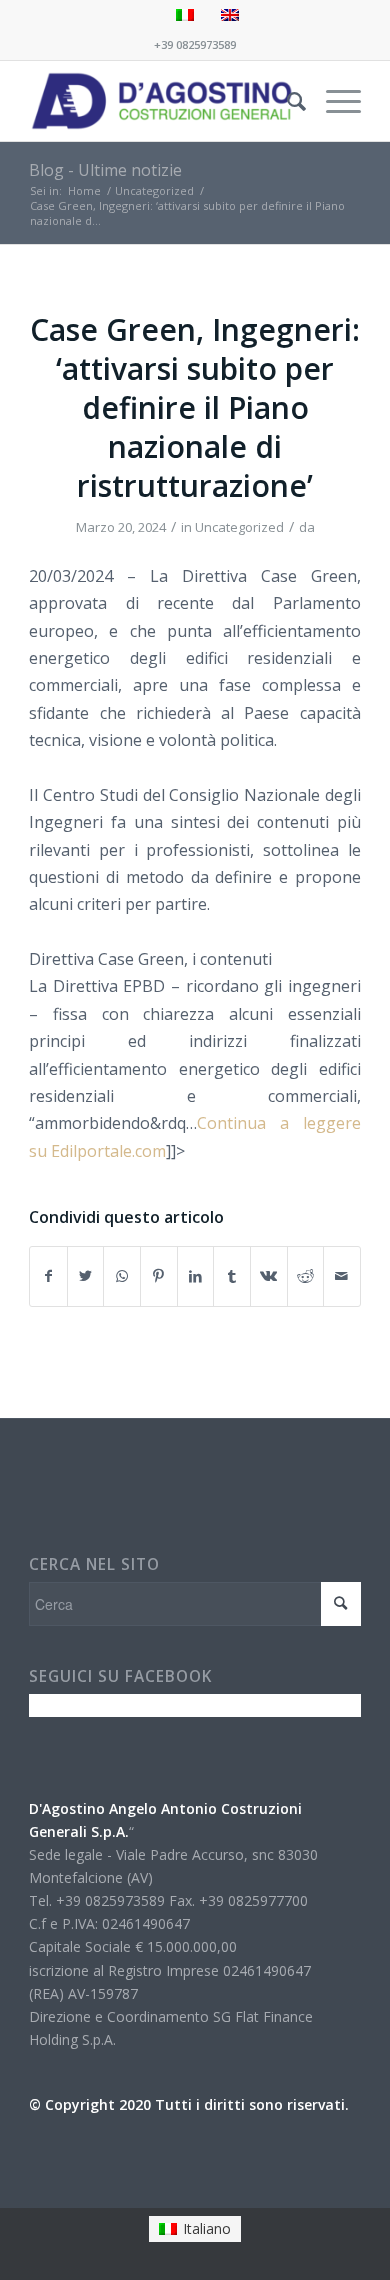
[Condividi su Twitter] (86, 1276)
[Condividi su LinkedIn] (196, 1276)
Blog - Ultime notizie (105, 170)
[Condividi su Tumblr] (232, 1276)
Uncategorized (239, 527)
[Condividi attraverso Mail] (342, 1276)
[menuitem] (286, 101)
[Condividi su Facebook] (48, 1276)
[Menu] (333, 101)
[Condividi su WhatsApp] (122, 1276)
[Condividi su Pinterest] (159, 1276)
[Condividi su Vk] (269, 1276)
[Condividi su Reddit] (306, 1276)
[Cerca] (286, 101)
